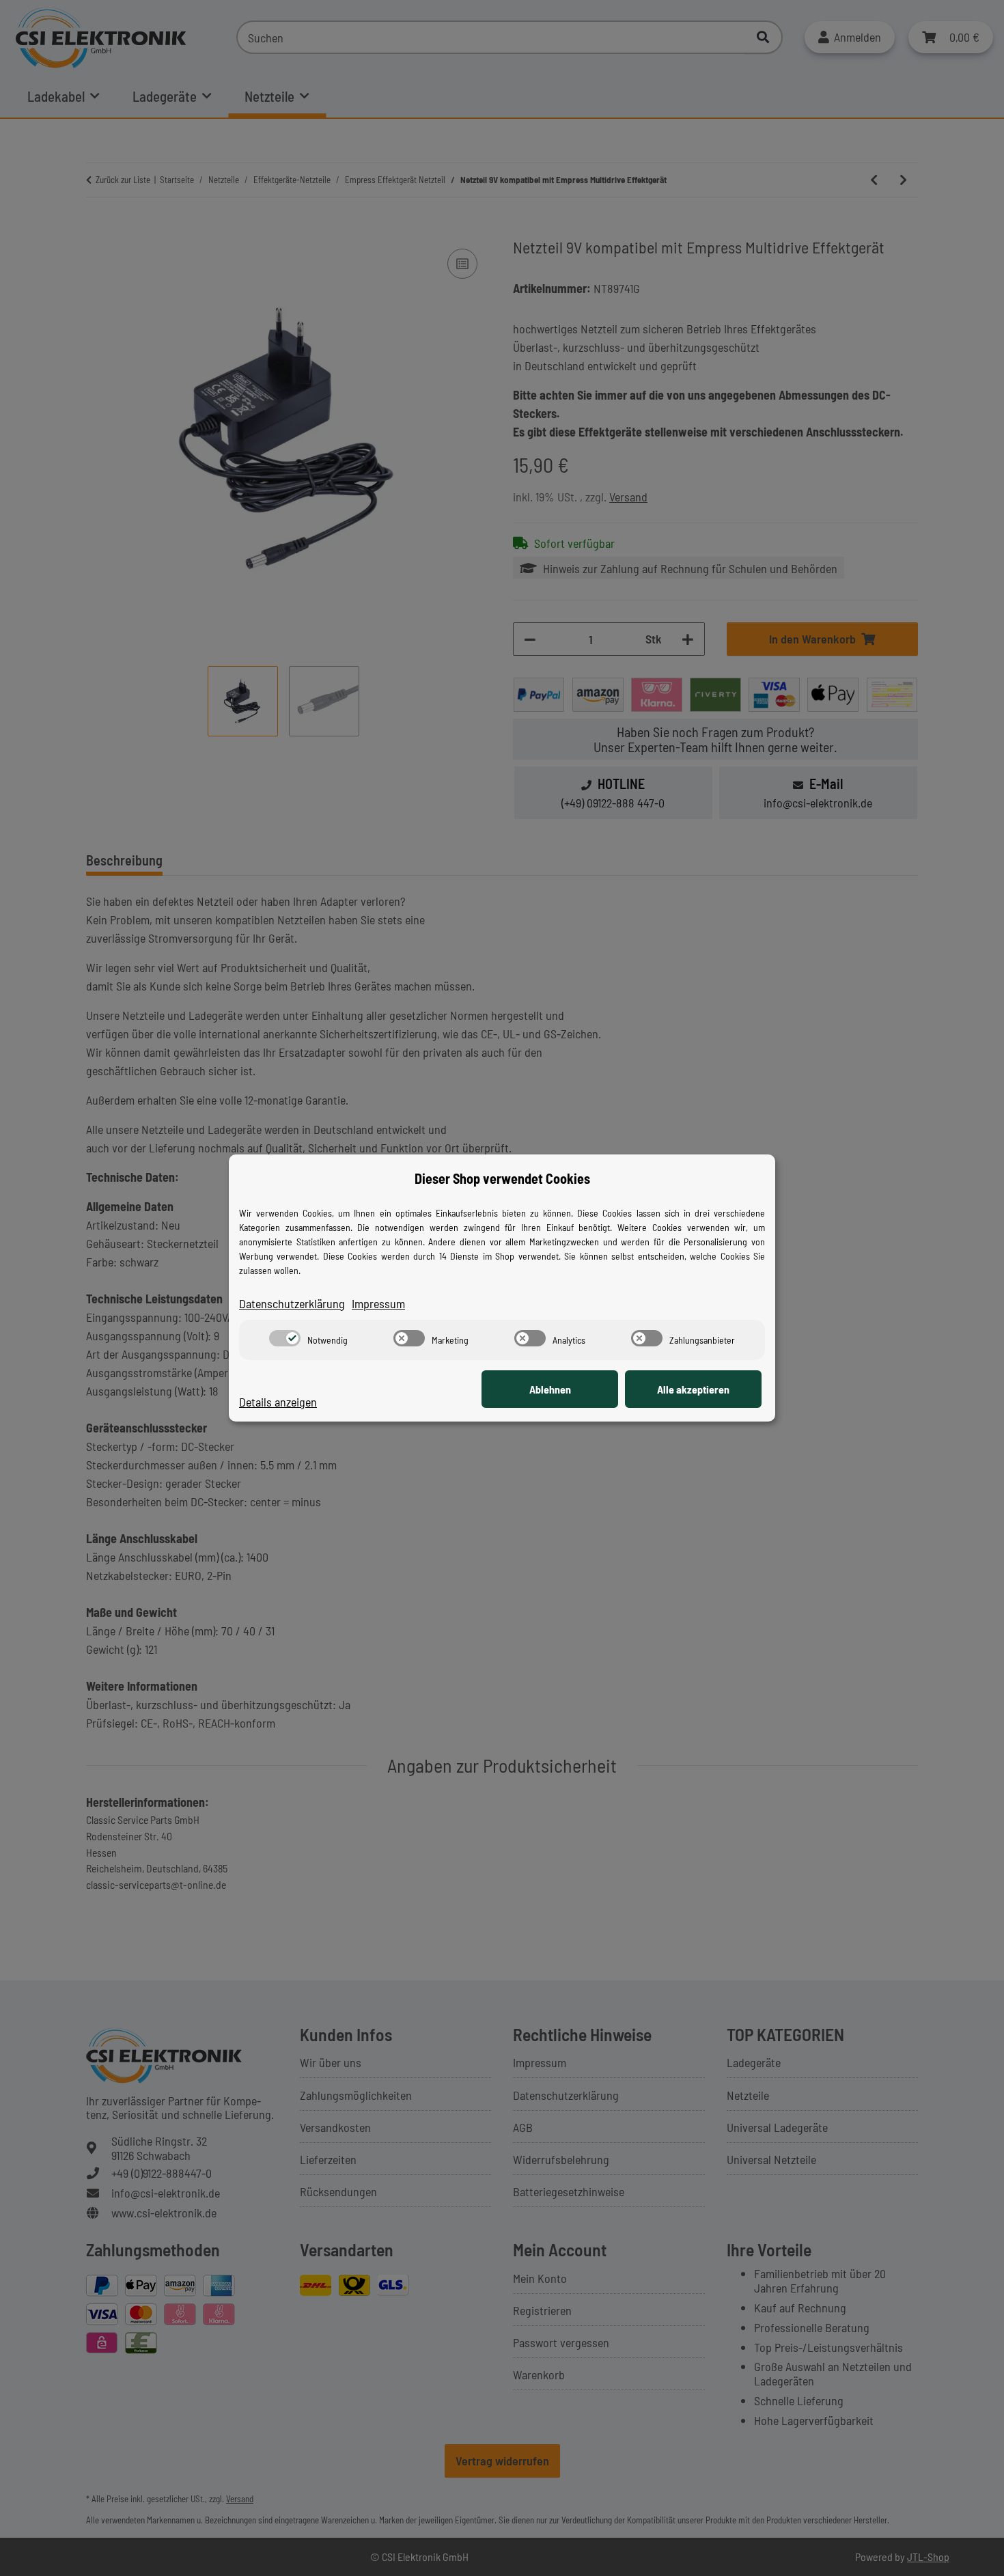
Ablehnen (550, 1389)
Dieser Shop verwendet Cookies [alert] (502, 1178)
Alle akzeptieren (693, 1389)
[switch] (285, 1338)
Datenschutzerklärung (292, 1303)
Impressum (378, 1303)
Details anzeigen (278, 1402)
